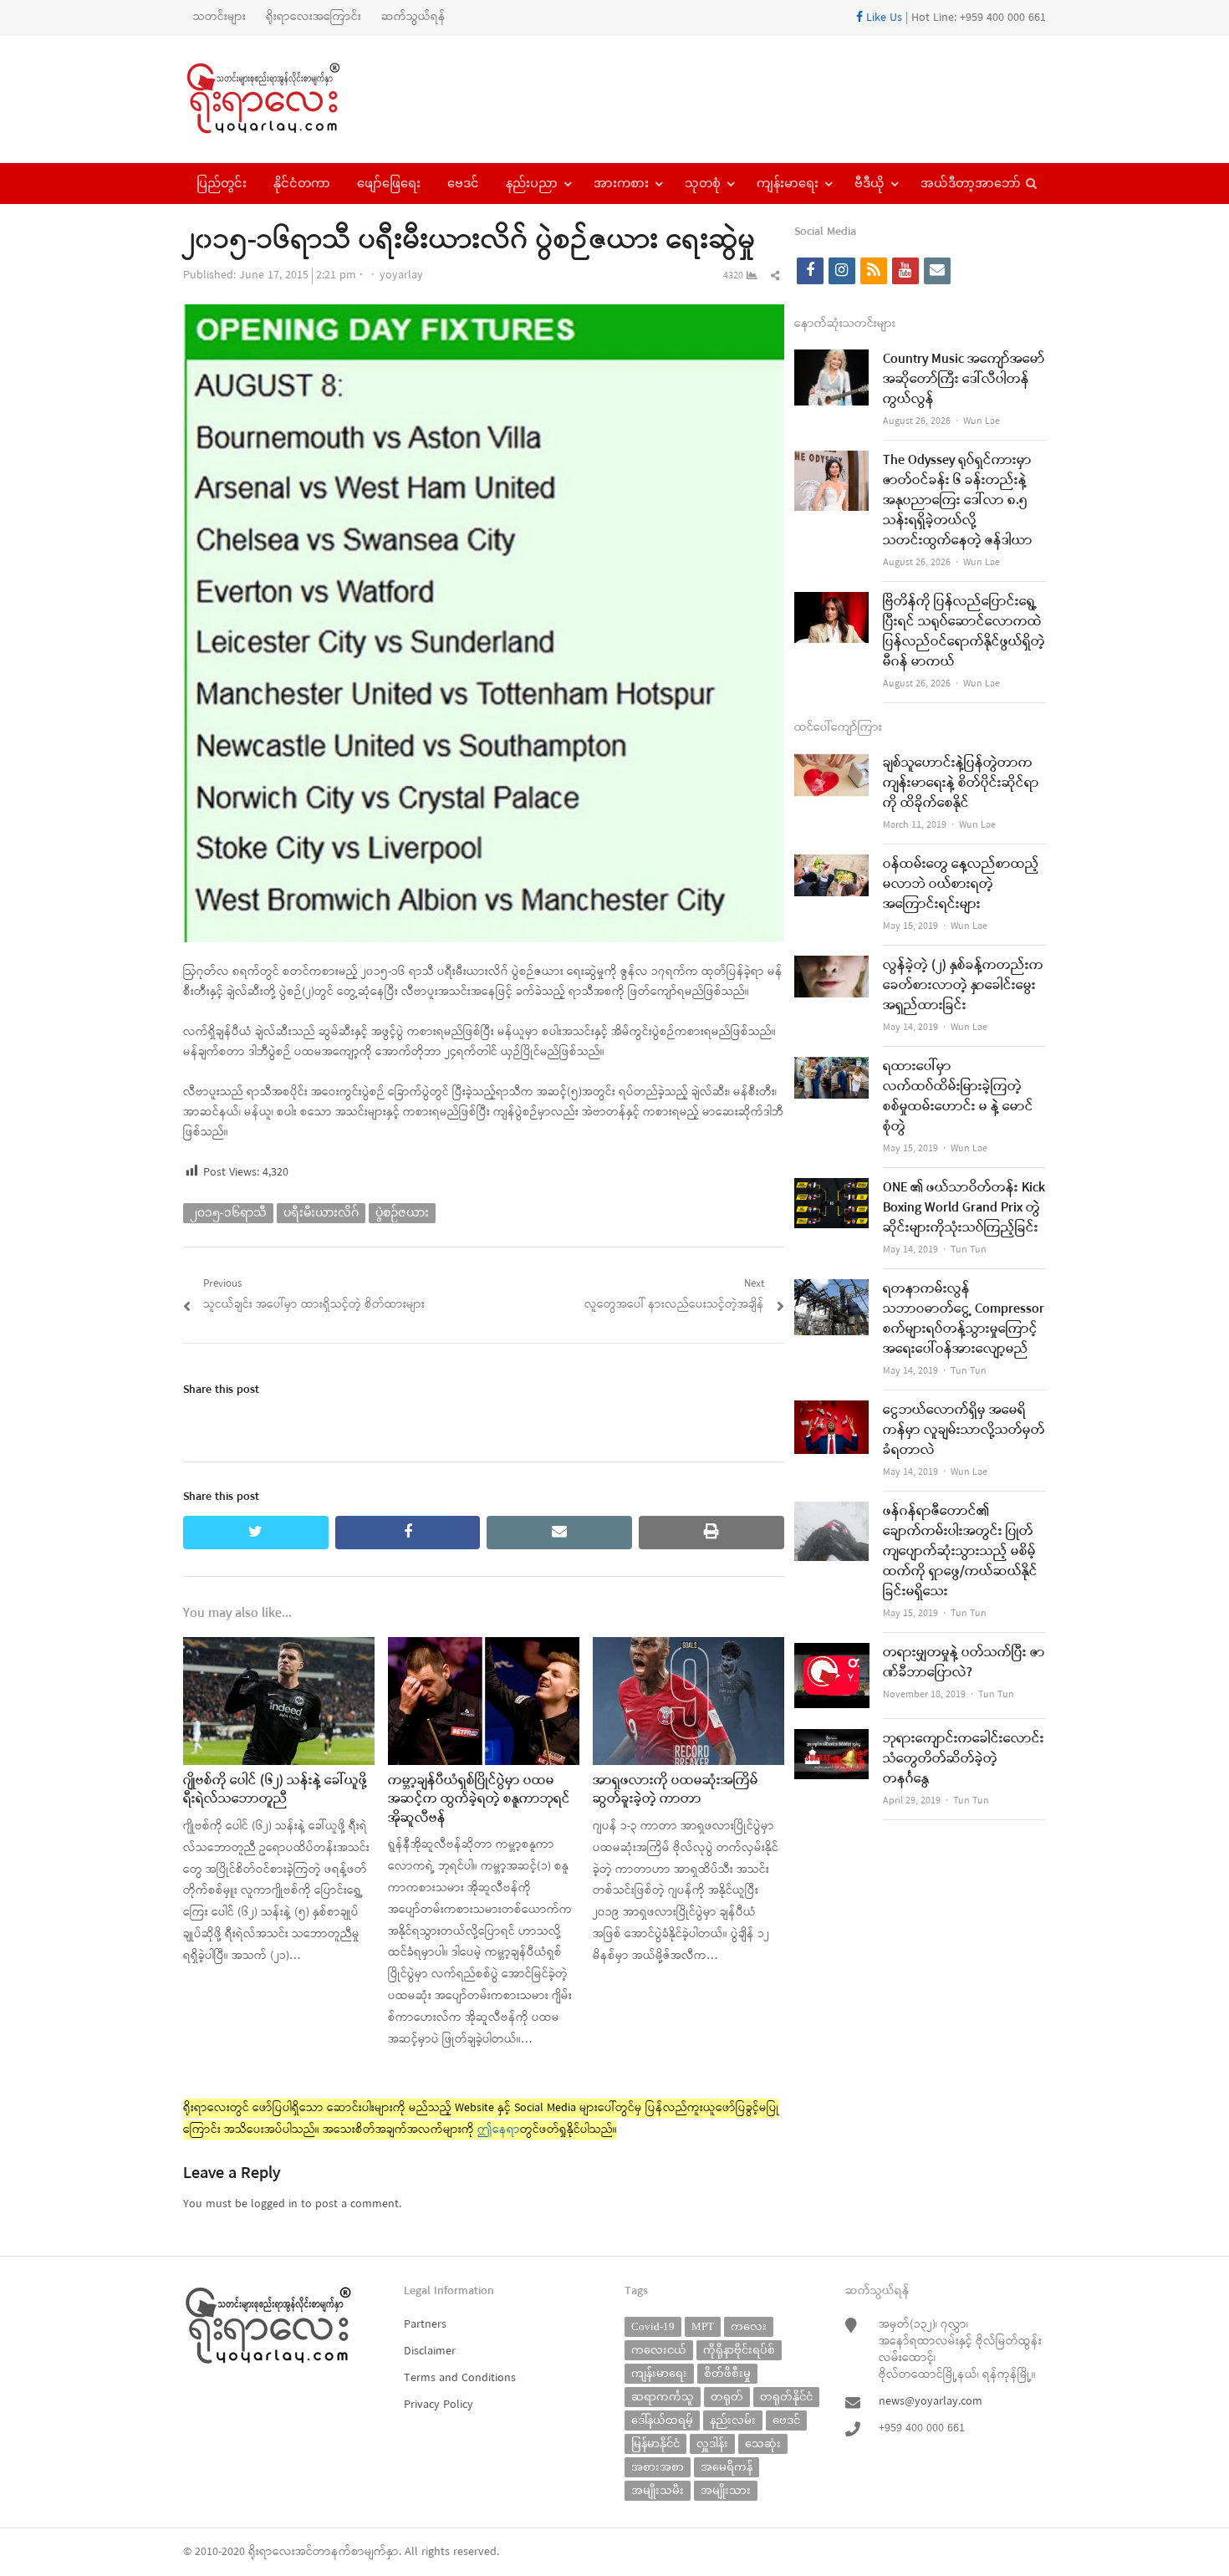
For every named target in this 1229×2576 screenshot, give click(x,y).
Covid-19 (653, 2326)
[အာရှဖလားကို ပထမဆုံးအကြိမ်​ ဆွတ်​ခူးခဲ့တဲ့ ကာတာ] (688, 1648)
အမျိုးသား (726, 2490)
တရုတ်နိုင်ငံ (786, 2397)
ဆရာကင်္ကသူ (663, 2397)
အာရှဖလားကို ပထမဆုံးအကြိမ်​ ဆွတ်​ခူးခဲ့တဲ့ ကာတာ (676, 1790)
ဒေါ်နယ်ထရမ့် (662, 2420)
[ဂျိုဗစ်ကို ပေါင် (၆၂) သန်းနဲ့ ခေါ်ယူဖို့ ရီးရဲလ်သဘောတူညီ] (279, 1648)
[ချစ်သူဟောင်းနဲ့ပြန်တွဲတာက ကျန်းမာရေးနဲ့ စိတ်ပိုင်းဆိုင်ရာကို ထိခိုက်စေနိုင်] (832, 764)
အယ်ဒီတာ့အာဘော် (971, 183)
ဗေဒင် (463, 183)
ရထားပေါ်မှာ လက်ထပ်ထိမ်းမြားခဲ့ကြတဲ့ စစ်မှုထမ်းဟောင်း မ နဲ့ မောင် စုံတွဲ (958, 1097)
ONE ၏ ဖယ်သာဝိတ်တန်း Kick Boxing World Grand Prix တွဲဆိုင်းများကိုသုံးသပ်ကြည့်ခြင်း (964, 1208)
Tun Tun (969, 1250)
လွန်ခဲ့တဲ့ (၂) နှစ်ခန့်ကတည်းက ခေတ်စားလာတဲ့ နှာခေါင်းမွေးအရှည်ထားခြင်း (963, 986)
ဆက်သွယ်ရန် (413, 17)
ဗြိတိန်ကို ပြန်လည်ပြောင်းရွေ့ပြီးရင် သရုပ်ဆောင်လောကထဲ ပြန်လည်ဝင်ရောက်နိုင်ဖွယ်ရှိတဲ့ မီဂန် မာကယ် (964, 632)
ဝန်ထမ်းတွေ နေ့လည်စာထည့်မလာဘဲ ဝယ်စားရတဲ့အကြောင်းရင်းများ (961, 885)
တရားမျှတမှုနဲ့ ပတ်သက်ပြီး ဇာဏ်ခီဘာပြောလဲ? (964, 1663)
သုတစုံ (703, 183)
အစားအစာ (658, 2467)
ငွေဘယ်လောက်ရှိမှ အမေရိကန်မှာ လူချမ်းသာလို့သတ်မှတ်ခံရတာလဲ (964, 1431)
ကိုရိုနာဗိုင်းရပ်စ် (739, 2350)
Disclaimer (430, 2352)
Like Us (882, 18)
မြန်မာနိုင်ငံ (655, 2443)
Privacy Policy (439, 2405)
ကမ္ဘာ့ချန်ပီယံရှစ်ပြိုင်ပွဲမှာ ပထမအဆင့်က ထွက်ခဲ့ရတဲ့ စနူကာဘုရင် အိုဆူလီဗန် (479, 1800)
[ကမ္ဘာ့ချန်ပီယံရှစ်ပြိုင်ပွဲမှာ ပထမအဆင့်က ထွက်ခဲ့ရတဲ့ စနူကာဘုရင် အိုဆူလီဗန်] (484, 1648)
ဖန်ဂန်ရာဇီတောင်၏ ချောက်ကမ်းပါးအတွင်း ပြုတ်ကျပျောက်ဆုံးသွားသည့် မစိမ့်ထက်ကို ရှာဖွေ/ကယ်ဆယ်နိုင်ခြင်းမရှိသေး (960, 1552)
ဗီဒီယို (869, 183)
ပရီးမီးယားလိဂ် (321, 1213)
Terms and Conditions (460, 2378)
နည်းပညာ (532, 183)
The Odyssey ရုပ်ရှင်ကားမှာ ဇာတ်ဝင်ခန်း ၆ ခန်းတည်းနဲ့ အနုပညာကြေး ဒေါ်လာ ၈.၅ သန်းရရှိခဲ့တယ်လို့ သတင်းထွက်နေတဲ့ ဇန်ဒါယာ (958, 501)
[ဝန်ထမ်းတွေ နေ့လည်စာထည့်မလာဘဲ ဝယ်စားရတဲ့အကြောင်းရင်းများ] (832, 865)
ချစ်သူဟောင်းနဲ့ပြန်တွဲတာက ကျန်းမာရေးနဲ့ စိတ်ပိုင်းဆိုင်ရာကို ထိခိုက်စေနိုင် (961, 783)
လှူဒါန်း (712, 2443)
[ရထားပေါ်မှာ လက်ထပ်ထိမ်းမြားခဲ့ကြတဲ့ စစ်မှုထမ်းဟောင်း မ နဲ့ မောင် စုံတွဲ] (832, 1067)
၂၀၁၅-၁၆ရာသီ (228, 1213)
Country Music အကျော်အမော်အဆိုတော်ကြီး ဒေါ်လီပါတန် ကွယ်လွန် (964, 380)
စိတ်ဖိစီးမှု (727, 2373)
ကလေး (749, 2326)
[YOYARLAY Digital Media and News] (285, 99)
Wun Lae (982, 421)
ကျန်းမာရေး (788, 183)
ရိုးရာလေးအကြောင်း (314, 17)
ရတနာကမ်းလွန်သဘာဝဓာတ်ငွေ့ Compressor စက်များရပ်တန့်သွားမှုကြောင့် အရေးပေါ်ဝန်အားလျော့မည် (964, 1319)
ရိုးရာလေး (272, 2552)
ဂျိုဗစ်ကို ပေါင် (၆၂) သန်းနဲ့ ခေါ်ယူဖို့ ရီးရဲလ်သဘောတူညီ (275, 1790)
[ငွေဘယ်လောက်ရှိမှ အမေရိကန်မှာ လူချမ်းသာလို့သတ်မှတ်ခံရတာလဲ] (832, 1411)
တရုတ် (727, 2397)
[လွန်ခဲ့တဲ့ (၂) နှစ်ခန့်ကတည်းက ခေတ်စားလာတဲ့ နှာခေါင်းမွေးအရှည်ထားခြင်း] (832, 966)
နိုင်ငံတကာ (302, 183)
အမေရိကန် (727, 2467)
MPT (703, 2326)
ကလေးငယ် (659, 2350)
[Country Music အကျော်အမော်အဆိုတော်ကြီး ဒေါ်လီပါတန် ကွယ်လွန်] (832, 360)
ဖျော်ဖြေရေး (389, 183)
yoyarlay (401, 275)
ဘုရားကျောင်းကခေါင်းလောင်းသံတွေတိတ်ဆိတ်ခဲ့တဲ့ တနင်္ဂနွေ (964, 1759)
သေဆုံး (763, 2443)
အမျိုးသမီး (658, 2490)
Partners (425, 2325)
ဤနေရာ (499, 2130)
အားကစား (621, 183)
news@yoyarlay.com (931, 2402)
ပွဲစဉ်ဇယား (402, 1213)
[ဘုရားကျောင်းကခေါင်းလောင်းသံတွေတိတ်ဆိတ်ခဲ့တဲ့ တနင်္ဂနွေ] (832, 1739)
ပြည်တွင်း (222, 183)
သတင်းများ (219, 17)
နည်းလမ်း (733, 2420)
